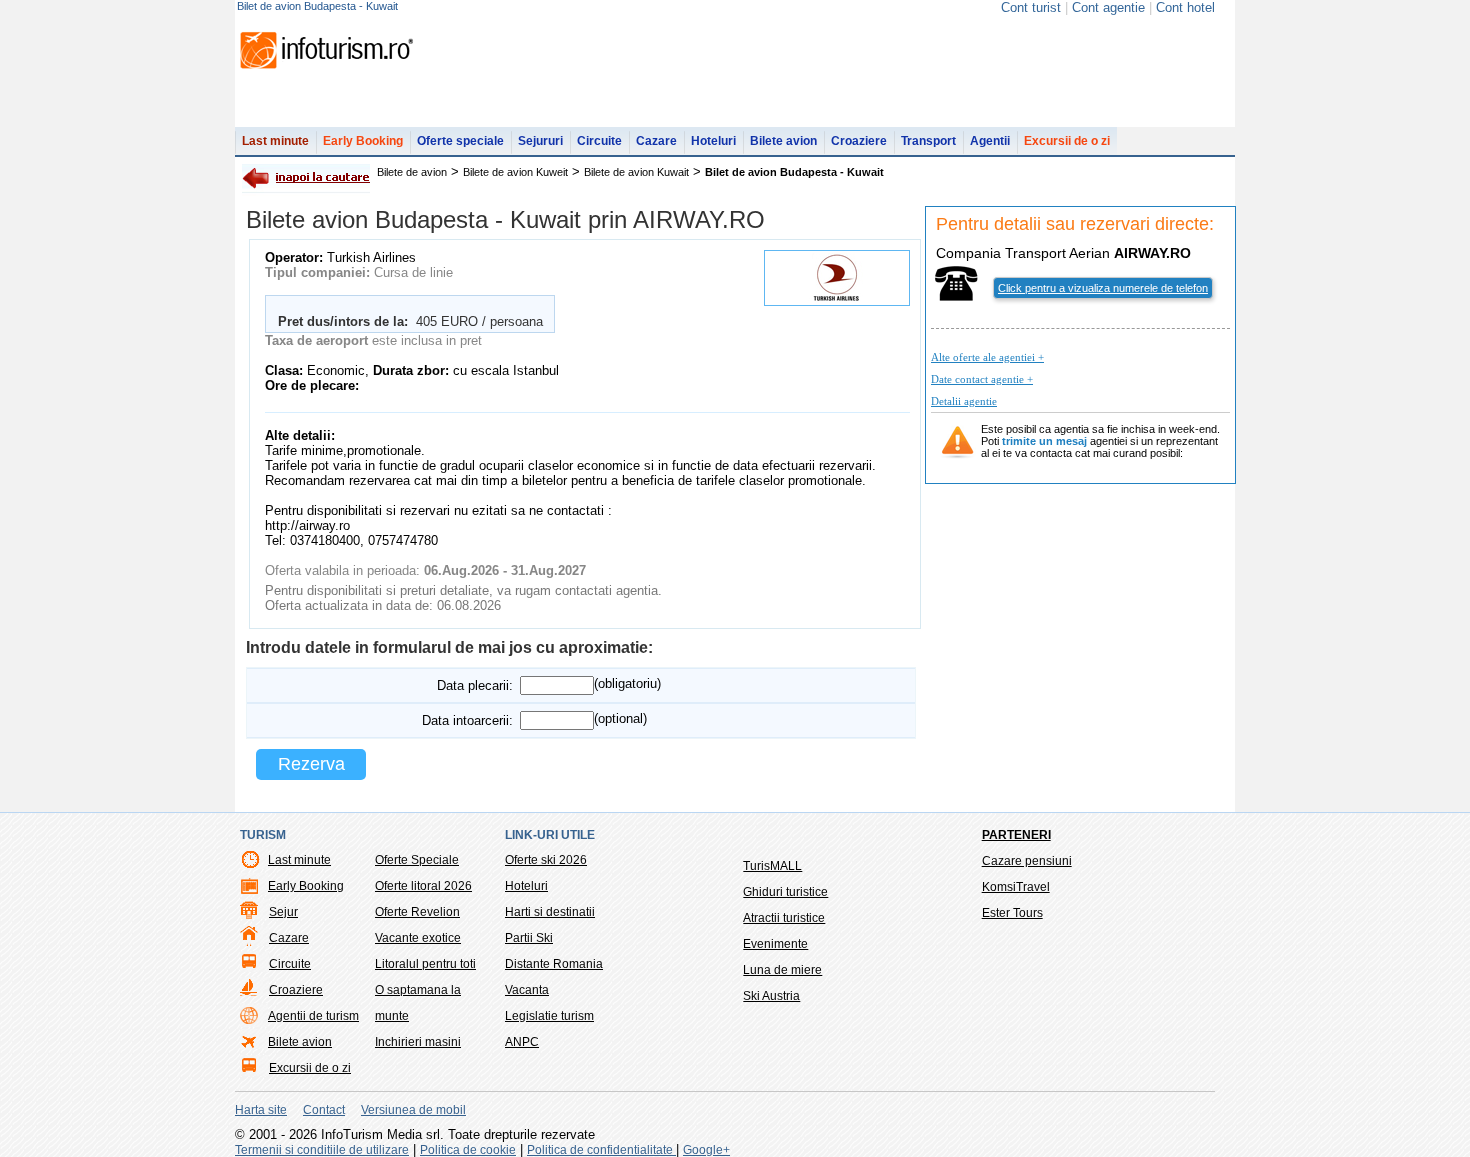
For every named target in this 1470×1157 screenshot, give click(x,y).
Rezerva (311, 764)
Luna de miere (782, 970)
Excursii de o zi (1067, 141)
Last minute (275, 141)
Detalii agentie (964, 401)
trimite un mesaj (1044, 441)
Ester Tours (1012, 913)
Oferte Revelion (417, 912)
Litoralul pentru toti (425, 964)
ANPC (522, 1042)
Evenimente (775, 944)
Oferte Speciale (417, 860)
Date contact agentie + (982, 379)
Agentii (990, 141)
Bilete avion (783, 141)
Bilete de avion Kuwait (636, 172)
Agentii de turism (313, 1016)
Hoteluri (713, 141)
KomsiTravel (1016, 887)
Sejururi (540, 141)
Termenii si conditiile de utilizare (322, 1150)
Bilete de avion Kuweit (515, 172)
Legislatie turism (549, 1016)
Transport (928, 141)
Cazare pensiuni (1027, 861)
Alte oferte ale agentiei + (987, 357)
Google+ (706, 1150)
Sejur (283, 912)
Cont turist (1031, 7)
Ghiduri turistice (785, 892)
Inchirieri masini (418, 1042)
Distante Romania (554, 964)
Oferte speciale (460, 141)
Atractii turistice (784, 918)
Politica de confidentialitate (601, 1150)
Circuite (599, 141)
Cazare (656, 141)
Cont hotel (1185, 7)
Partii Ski (529, 938)
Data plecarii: (475, 685)
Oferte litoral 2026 (423, 886)
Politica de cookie (468, 1150)
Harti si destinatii (550, 912)
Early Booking (363, 141)
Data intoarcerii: (467, 720)
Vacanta (527, 990)
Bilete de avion (412, 172)
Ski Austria (771, 996)
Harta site (261, 1110)
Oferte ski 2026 (546, 860)
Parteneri (1016, 835)
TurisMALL (772, 866)
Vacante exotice (418, 938)
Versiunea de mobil (413, 1110)
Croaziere (859, 141)
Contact (324, 1110)
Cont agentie (1108, 7)
